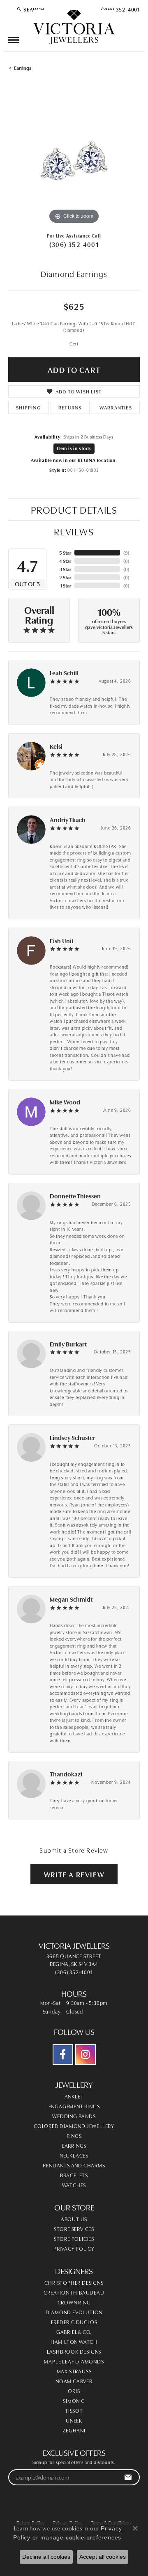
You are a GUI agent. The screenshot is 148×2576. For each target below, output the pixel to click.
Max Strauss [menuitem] (74, 2371)
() (126, 552)
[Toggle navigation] (14, 40)
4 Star (65, 561)
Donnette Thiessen (75, 1196)
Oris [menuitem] (74, 2391)
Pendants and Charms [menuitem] (74, 2165)
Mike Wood (65, 1102)
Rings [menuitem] (74, 2135)
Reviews (74, 531)
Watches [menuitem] (74, 2185)
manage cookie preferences (81, 2537)
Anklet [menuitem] (74, 2096)
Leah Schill (64, 673)
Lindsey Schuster (73, 1437)
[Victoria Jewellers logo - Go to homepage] (74, 27)
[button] (30, 9)
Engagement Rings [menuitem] (74, 2106)
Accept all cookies (103, 2557)
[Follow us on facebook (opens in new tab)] (63, 2055)
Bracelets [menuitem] (74, 2175)
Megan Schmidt (71, 1599)
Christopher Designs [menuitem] (74, 2282)
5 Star (65, 552)
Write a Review (74, 1874)
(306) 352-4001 (74, 244)
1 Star (66, 585)
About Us (74, 2219)
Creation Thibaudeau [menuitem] (74, 2292)
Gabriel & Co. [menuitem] (74, 2331)
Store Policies (74, 2238)
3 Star (65, 569)
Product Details (74, 509)
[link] (120, 9)
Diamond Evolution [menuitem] (74, 2312)
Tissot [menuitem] (74, 2410)
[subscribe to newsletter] (128, 2477)
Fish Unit (62, 941)
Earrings (23, 67)
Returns (70, 407)
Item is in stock (74, 448)
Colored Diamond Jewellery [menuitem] (74, 2126)
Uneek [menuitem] (74, 2420)
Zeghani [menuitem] (74, 2430)
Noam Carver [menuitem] (74, 2381)
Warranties (116, 407)
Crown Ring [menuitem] (74, 2302)
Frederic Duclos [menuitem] (74, 2322)
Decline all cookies (46, 2557)
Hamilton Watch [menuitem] (74, 2341)
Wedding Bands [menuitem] (74, 2116)
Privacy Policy (74, 2248)
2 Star (65, 577)
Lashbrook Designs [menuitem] (74, 2351)
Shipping (28, 407)
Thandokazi (66, 1774)
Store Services (74, 2229)
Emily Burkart (68, 1344)
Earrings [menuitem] (74, 2145)
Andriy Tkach (68, 819)
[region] (74, 160)
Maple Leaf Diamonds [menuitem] (74, 2361)
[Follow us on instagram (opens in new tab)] (86, 2055)
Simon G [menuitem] (74, 2400)
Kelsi (56, 746)
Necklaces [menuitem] (74, 2155)
